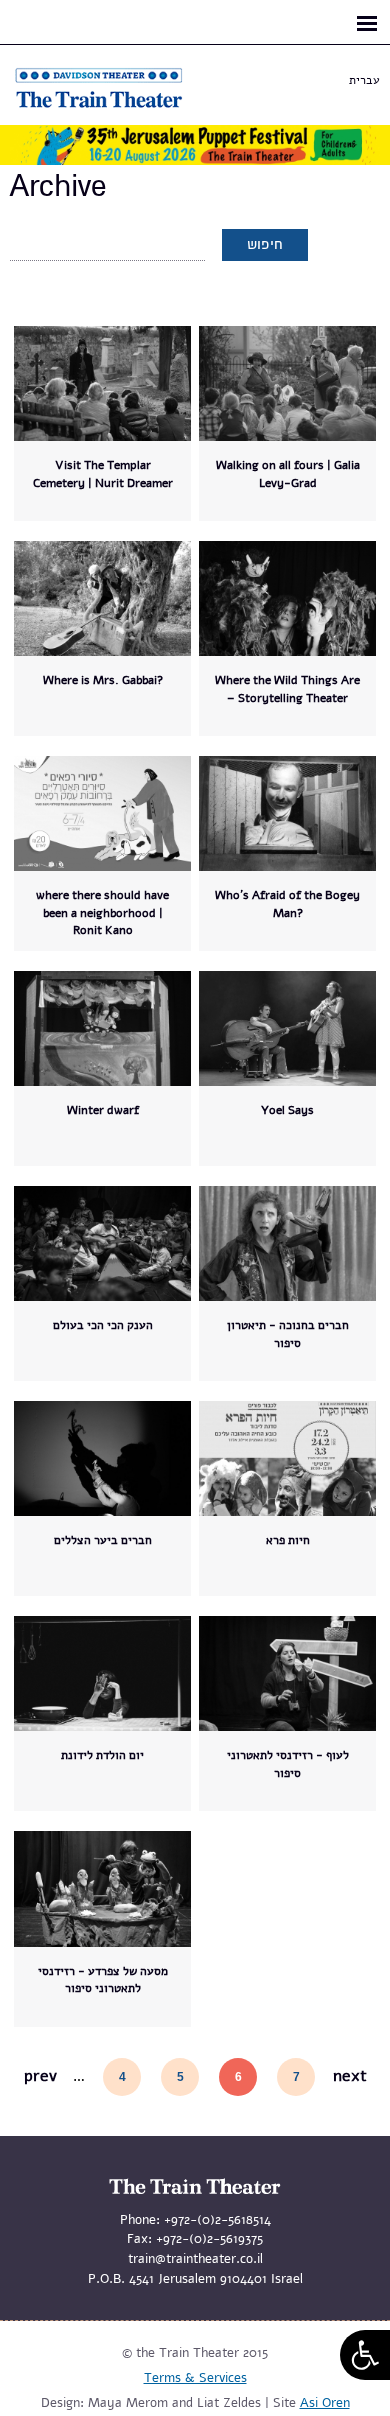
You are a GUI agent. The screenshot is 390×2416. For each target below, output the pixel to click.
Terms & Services (195, 2378)
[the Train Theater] (120, 108)
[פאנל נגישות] (365, 2355)
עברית (364, 80)
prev (40, 2076)
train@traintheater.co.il (195, 2259)
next (350, 2076)
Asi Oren (325, 2403)
